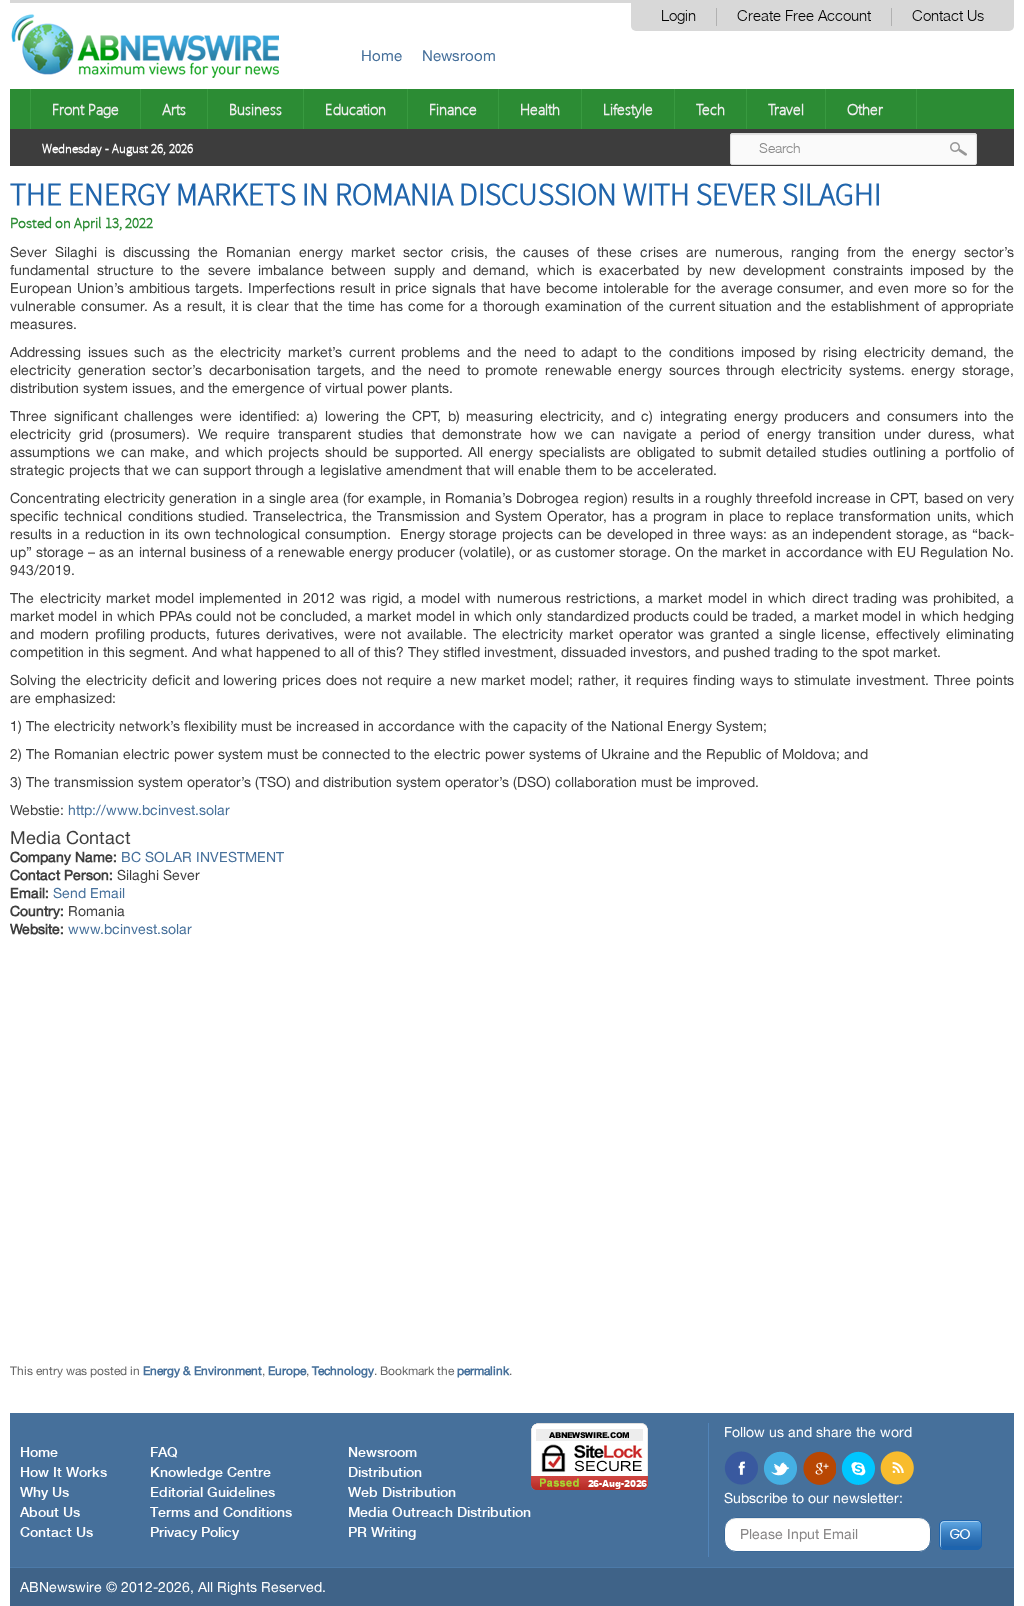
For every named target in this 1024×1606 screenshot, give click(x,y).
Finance (453, 109)
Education (355, 109)
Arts (174, 109)
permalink (483, 1371)
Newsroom (459, 55)
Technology (343, 1371)
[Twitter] (780, 1470)
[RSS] (897, 1470)
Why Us (44, 1493)
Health (540, 109)
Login (678, 16)
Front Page (85, 109)
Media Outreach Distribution (439, 1513)
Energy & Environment (202, 1371)
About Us (50, 1513)
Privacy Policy (194, 1533)
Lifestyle (628, 109)
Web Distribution (402, 1493)
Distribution (385, 1473)
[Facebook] (741, 1470)
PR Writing (382, 1533)
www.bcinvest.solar (130, 929)
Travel (786, 109)
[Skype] (858, 1470)
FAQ (164, 1453)
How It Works (63, 1473)
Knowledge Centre (210, 1473)
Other (865, 109)
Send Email (89, 893)
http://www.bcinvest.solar (149, 810)
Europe (287, 1371)
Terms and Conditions (221, 1513)
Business (255, 109)
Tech (710, 109)
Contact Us (948, 16)
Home (381, 55)
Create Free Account (804, 16)
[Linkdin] (819, 1470)
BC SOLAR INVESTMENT (202, 857)
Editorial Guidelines (212, 1493)
